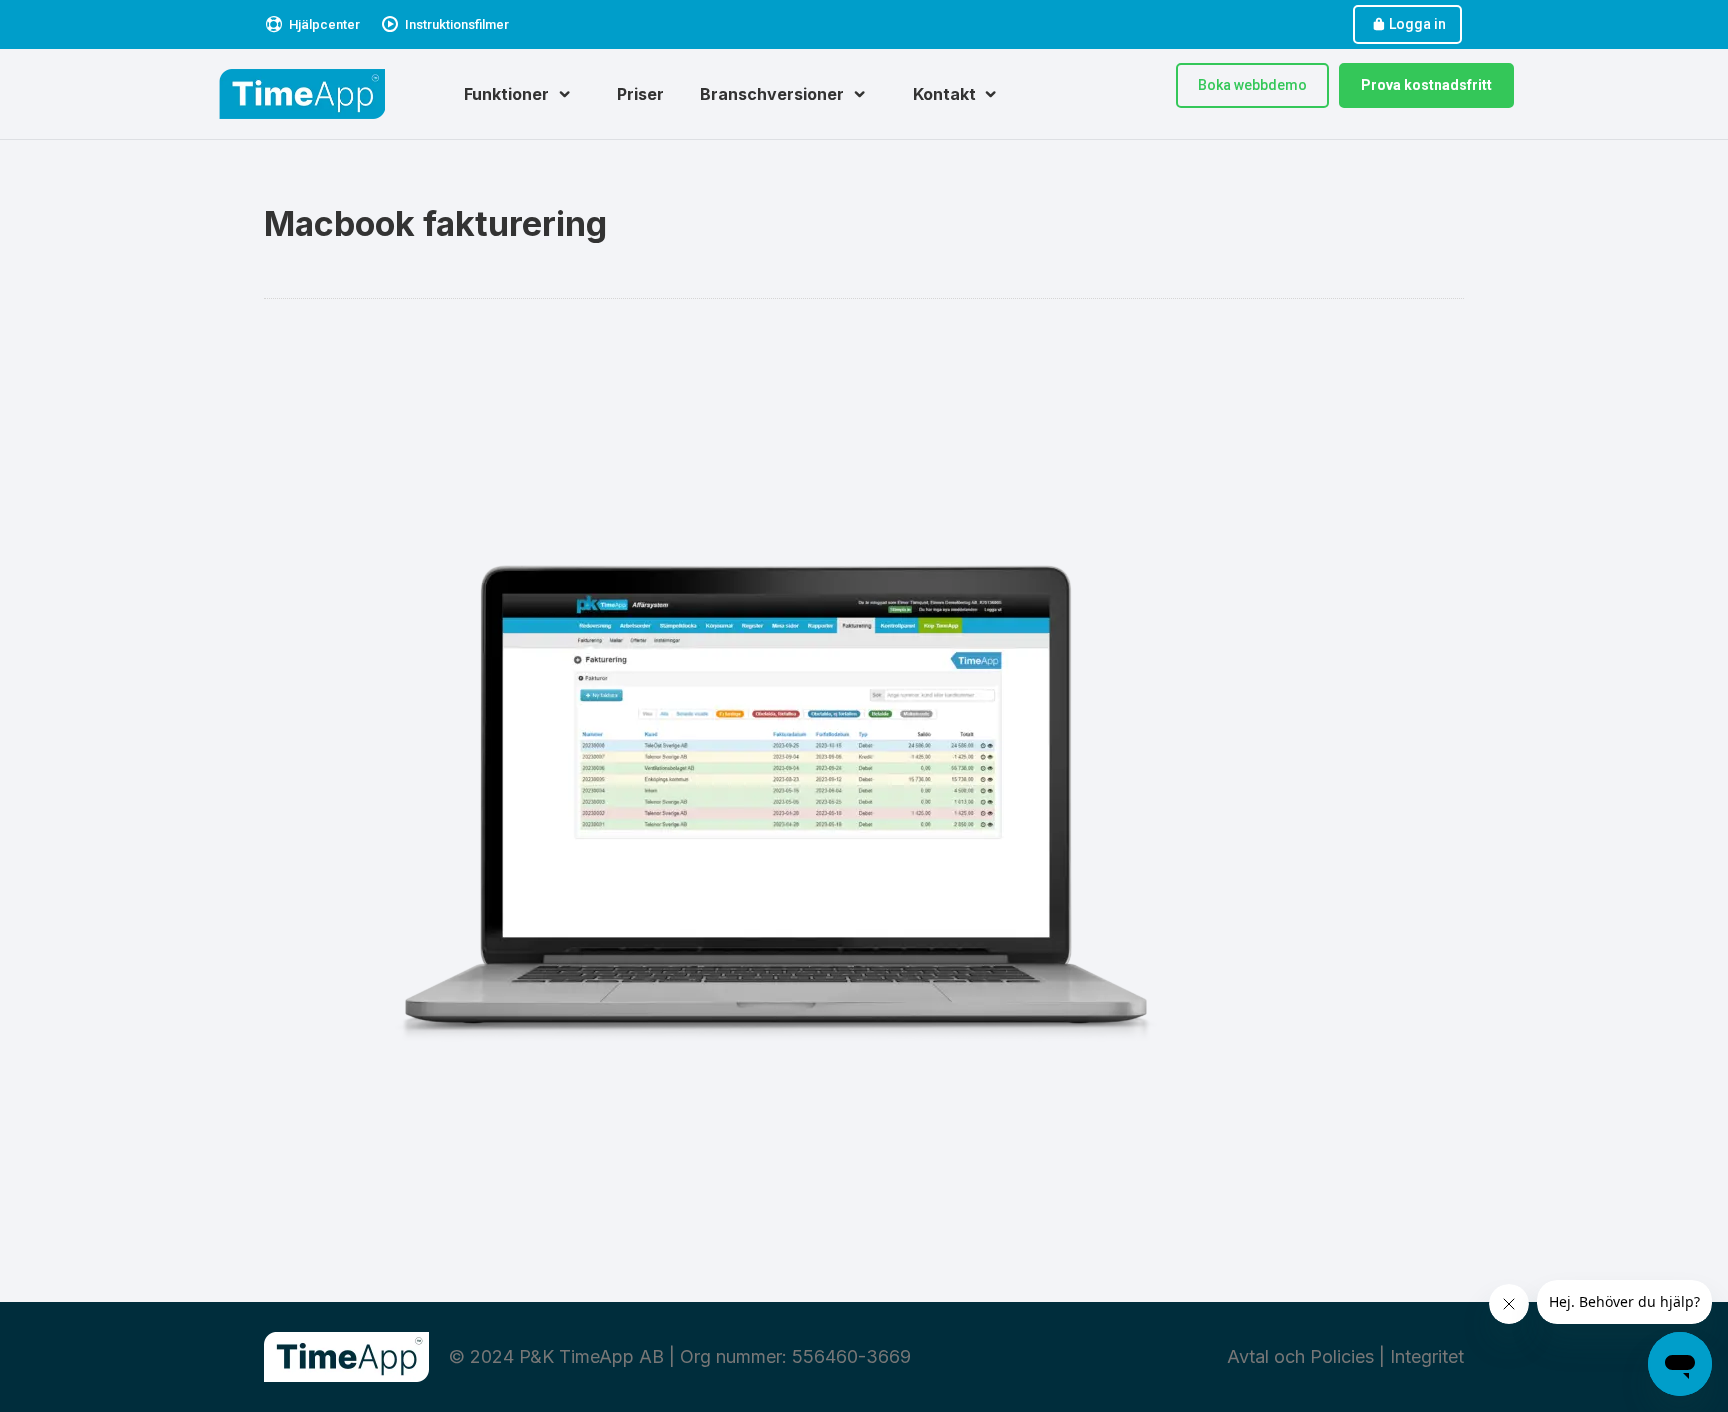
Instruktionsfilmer (457, 24)
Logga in (1417, 24)
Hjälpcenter (324, 24)
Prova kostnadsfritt (1426, 85)
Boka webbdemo (1252, 85)
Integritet (1427, 1356)
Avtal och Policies (1300, 1356)
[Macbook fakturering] (864, 795)
